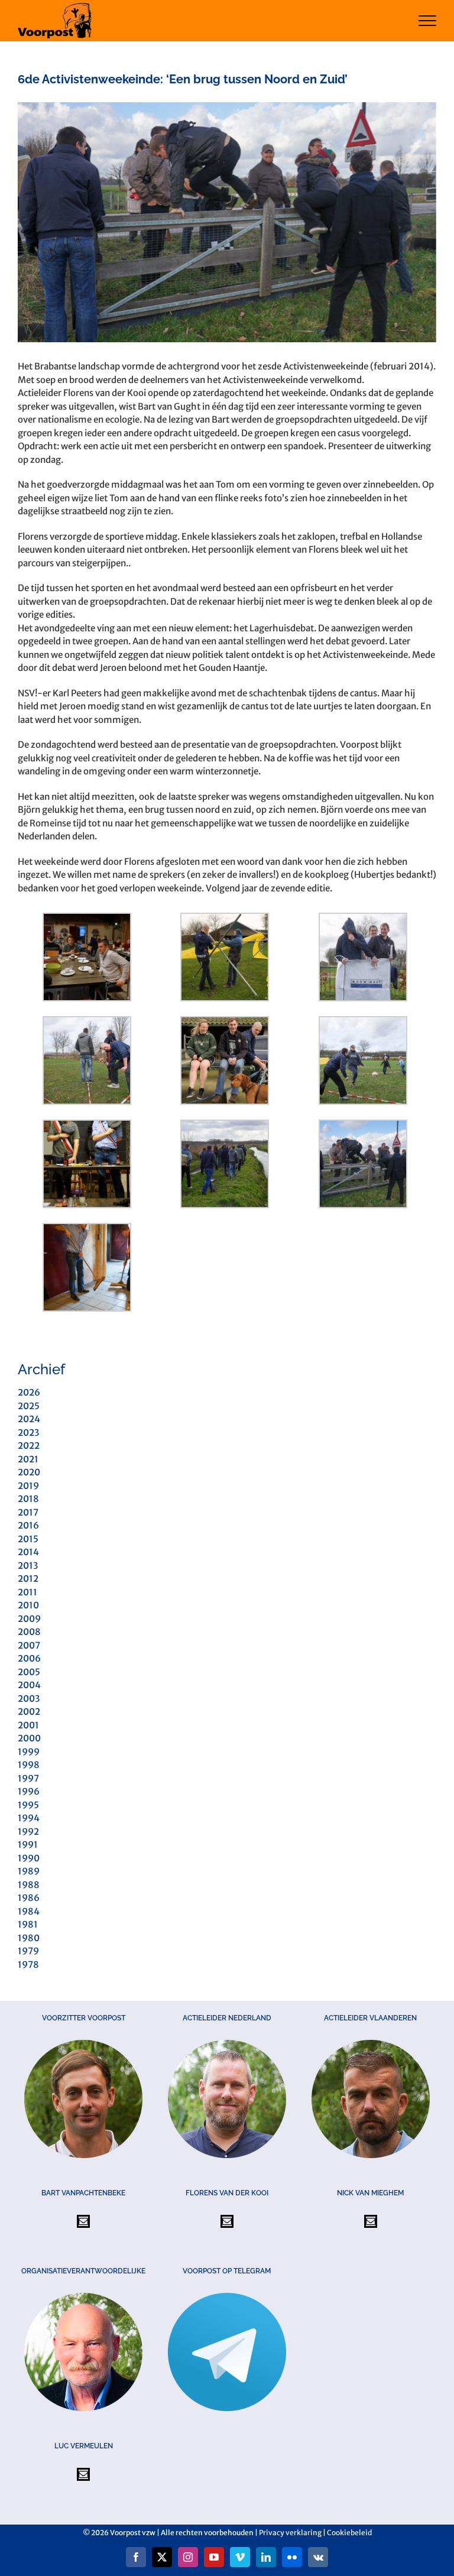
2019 (28, 1486)
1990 (29, 1858)
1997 (28, 1778)
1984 (29, 1911)
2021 (28, 1459)
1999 (29, 1752)
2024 (29, 1419)
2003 (29, 1699)
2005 (29, 1672)
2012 (28, 1579)
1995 (28, 1805)
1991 (28, 1845)
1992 (28, 1832)
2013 (28, 1566)
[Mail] (83, 2221)
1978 (28, 1965)
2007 (29, 1645)
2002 (29, 1712)
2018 (28, 1499)
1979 (28, 1951)
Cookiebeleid (349, 2533)
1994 (29, 1818)
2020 (29, 1472)
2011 (27, 1592)
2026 (29, 1392)
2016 (28, 1525)
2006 (29, 1658)
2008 (29, 1632)
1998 (29, 1765)
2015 (28, 1539)
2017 (28, 1512)
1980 (29, 1938)
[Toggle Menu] (428, 21)
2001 (28, 1725)
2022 (29, 1446)
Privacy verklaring (290, 2533)
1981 (28, 1924)
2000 (29, 1738)
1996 (29, 1791)
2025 (29, 1406)
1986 (29, 1898)
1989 (29, 1871)
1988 (29, 1885)
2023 (28, 1433)
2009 (29, 1619)
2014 (28, 1552)
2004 (29, 1685)
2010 (28, 1605)
